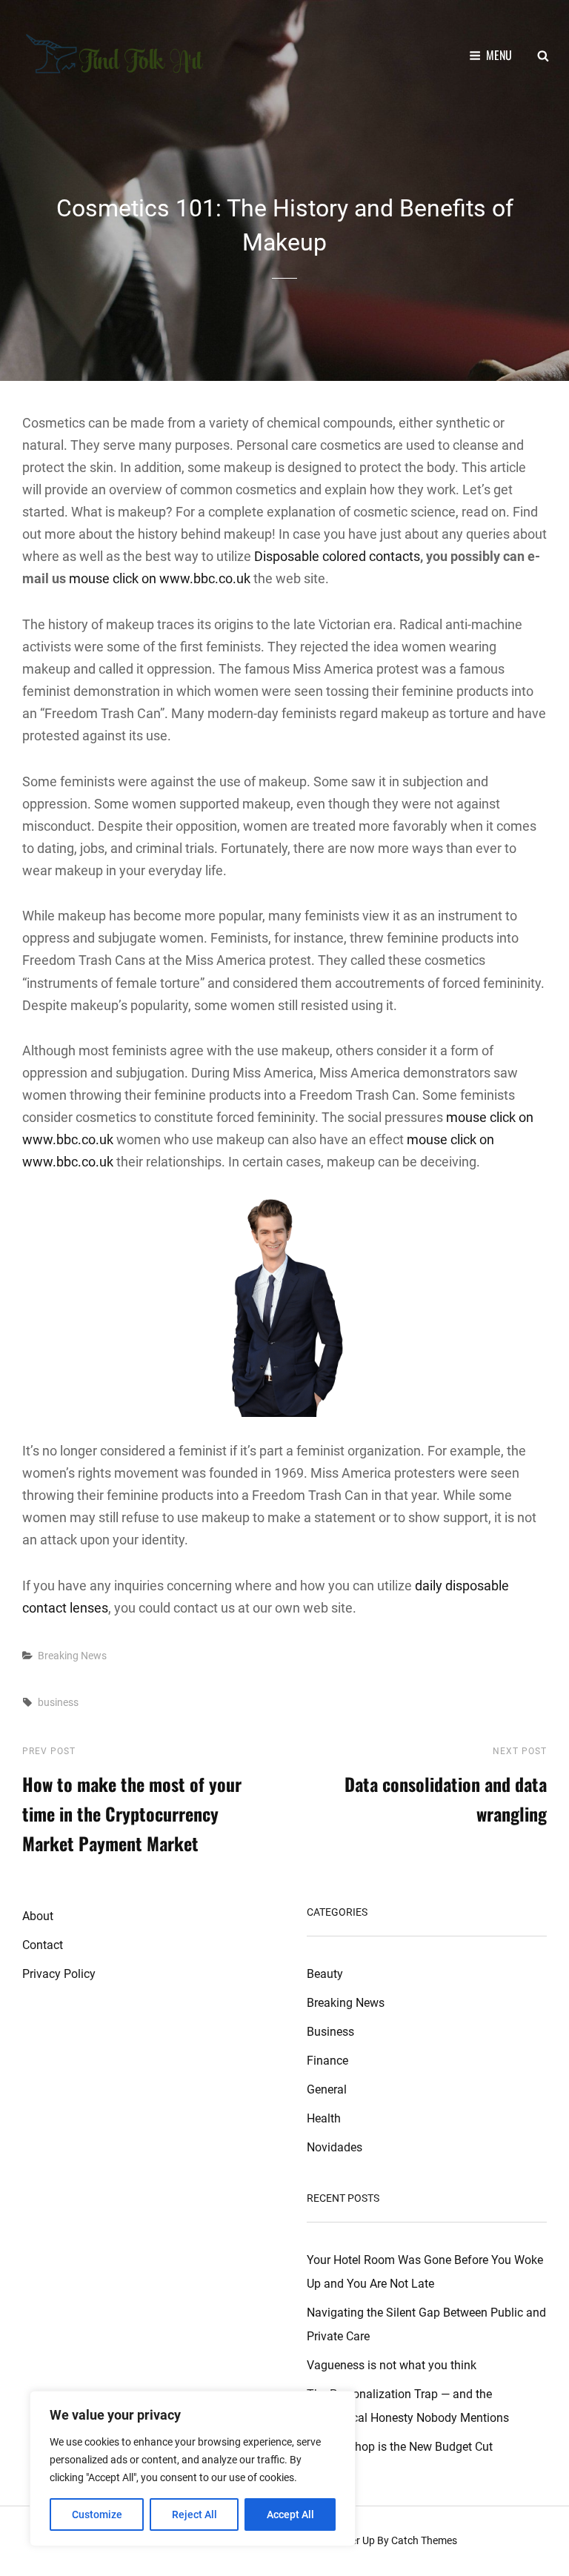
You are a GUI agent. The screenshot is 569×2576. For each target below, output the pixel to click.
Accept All (290, 2514)
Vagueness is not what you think (392, 2365)
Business (330, 2032)
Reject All (194, 2514)
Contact (43, 1945)
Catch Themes (424, 2540)
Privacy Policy (59, 1974)
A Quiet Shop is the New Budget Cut (400, 2447)
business (58, 1702)
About (38, 1916)
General (327, 2089)
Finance (327, 2061)
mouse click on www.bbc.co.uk (160, 578)
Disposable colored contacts (337, 556)
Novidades (335, 2147)
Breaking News (72, 1656)
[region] (193, 2469)
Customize (97, 2514)
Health (324, 2118)
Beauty (325, 1974)
